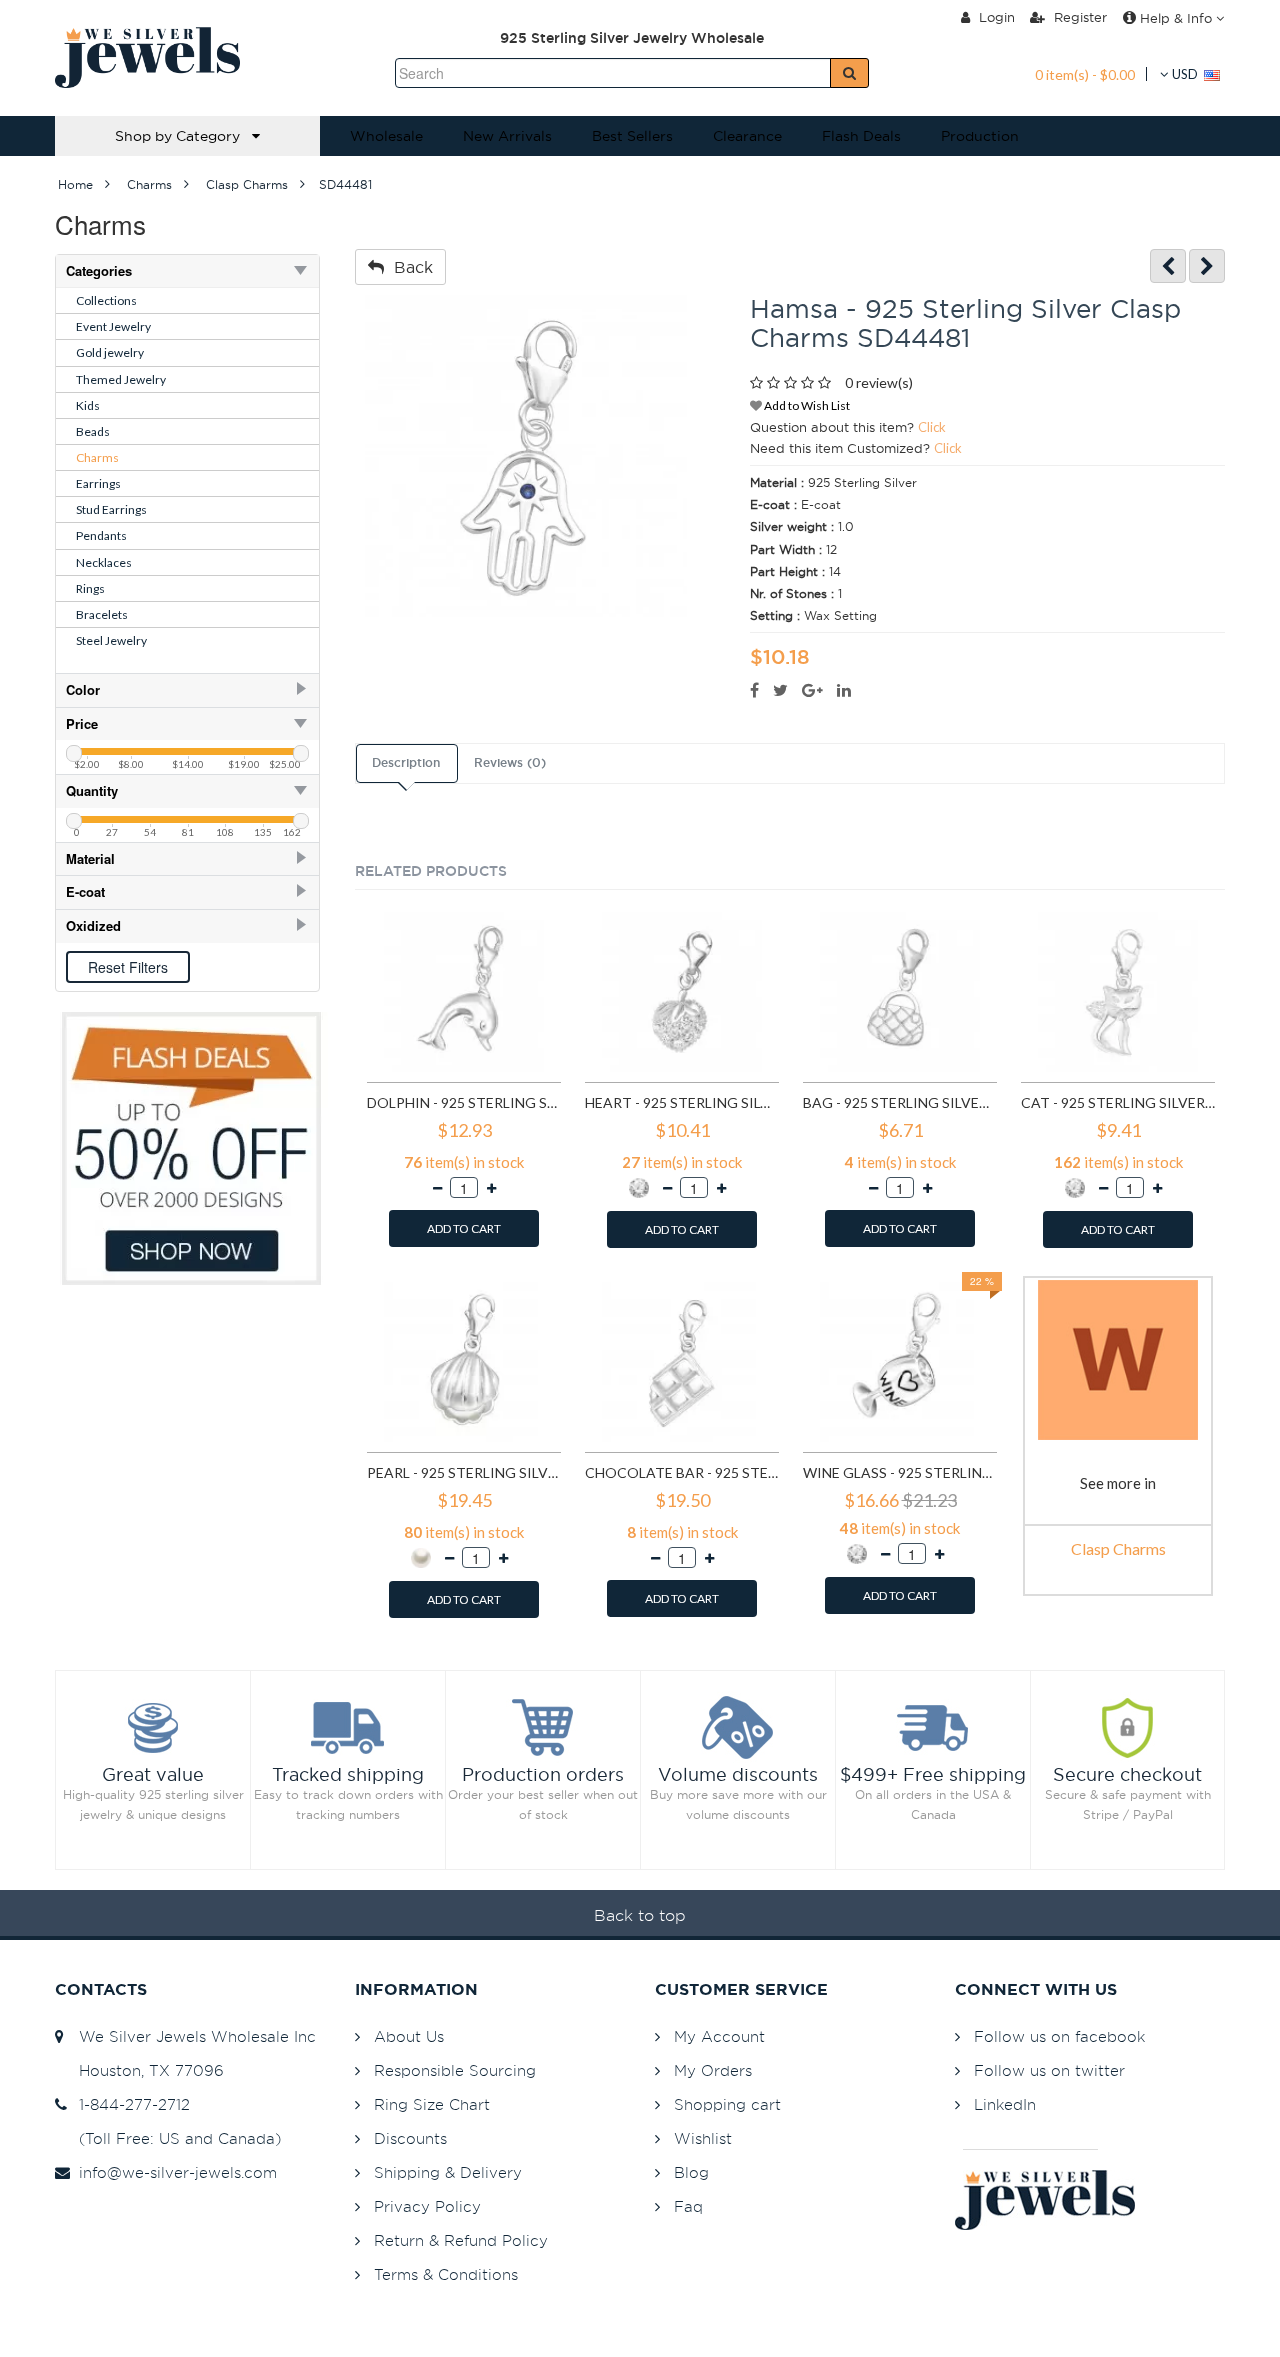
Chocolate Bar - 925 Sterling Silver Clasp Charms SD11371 (682, 1472)
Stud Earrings (111, 509)
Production (980, 136)
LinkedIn (1005, 2104)
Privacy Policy (427, 2206)
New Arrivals (507, 136)
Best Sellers (632, 136)
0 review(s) (879, 382)
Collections (106, 300)
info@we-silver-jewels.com (173, 2172)
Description (406, 763)
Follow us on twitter (1049, 2070)
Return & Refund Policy (461, 2240)
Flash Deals (861, 136)
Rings (90, 588)
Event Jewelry (113, 326)
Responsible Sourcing (455, 2070)
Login (995, 17)
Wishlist (703, 2138)
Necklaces (104, 562)
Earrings (98, 483)
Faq (688, 2206)
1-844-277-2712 (129, 2104)
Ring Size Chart (432, 2104)
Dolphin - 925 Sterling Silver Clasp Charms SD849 (464, 1102)
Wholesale (386, 136)
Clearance (747, 136)
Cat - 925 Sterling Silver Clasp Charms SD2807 (1118, 1102)
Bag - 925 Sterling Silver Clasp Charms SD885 (900, 1102)
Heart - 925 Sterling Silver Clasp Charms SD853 (682, 1102)
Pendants (101, 535)
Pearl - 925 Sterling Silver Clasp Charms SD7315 (464, 1472)
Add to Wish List (806, 405)
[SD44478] (1168, 266)
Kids (88, 405)
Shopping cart (727, 2104)
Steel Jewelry (111, 640)
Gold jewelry (110, 352)
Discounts (410, 2138)
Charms (97, 457)
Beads (93, 431)
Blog (691, 2172)
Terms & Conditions (446, 2274)
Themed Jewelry (121, 379)
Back (408, 267)
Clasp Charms (1118, 1548)
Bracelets (102, 614)
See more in (1118, 1483)
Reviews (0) (510, 763)
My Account (719, 2036)
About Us (409, 2036)
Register (1078, 17)
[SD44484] (1207, 266)
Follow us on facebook (1059, 2036)
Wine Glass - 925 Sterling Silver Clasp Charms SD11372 (900, 1472)
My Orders (713, 2070)
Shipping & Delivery (448, 2172)
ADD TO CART (464, 1228)
